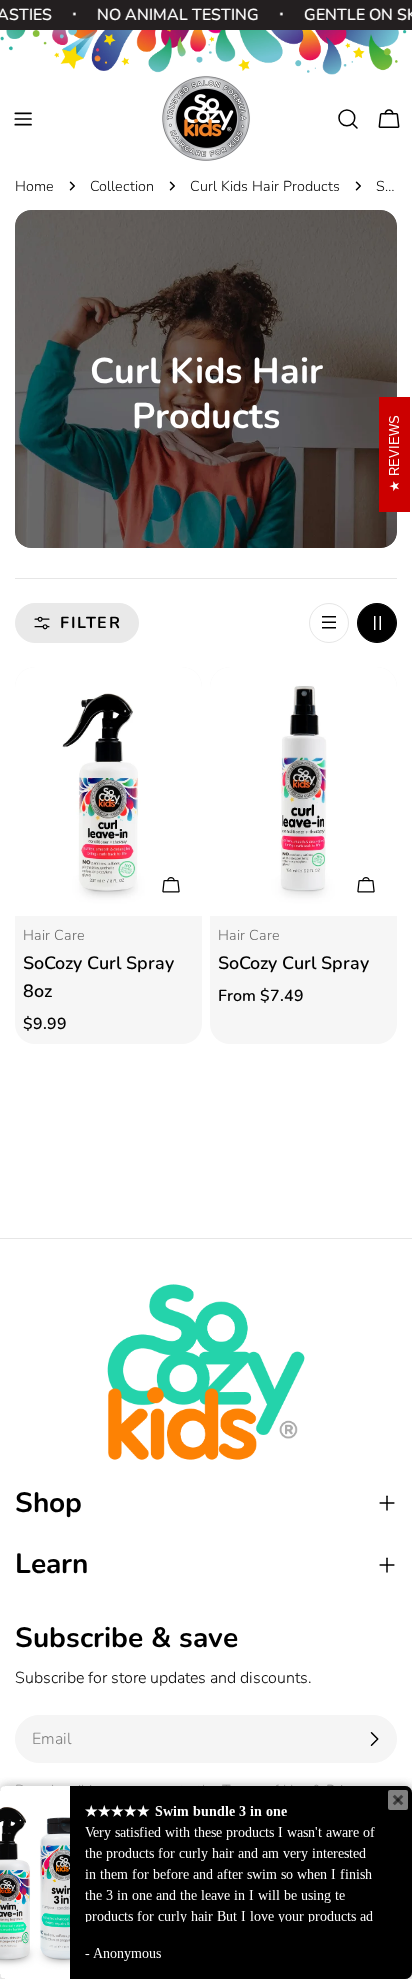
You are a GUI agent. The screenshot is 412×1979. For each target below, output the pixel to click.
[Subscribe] (374, 1739)
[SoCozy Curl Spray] (303, 791)
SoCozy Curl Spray (293, 963)
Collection (122, 186)
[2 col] (377, 623)
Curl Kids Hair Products (265, 186)
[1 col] (329, 623)
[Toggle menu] (23, 119)
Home (34, 186)
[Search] (348, 119)
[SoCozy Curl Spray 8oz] (108, 791)
